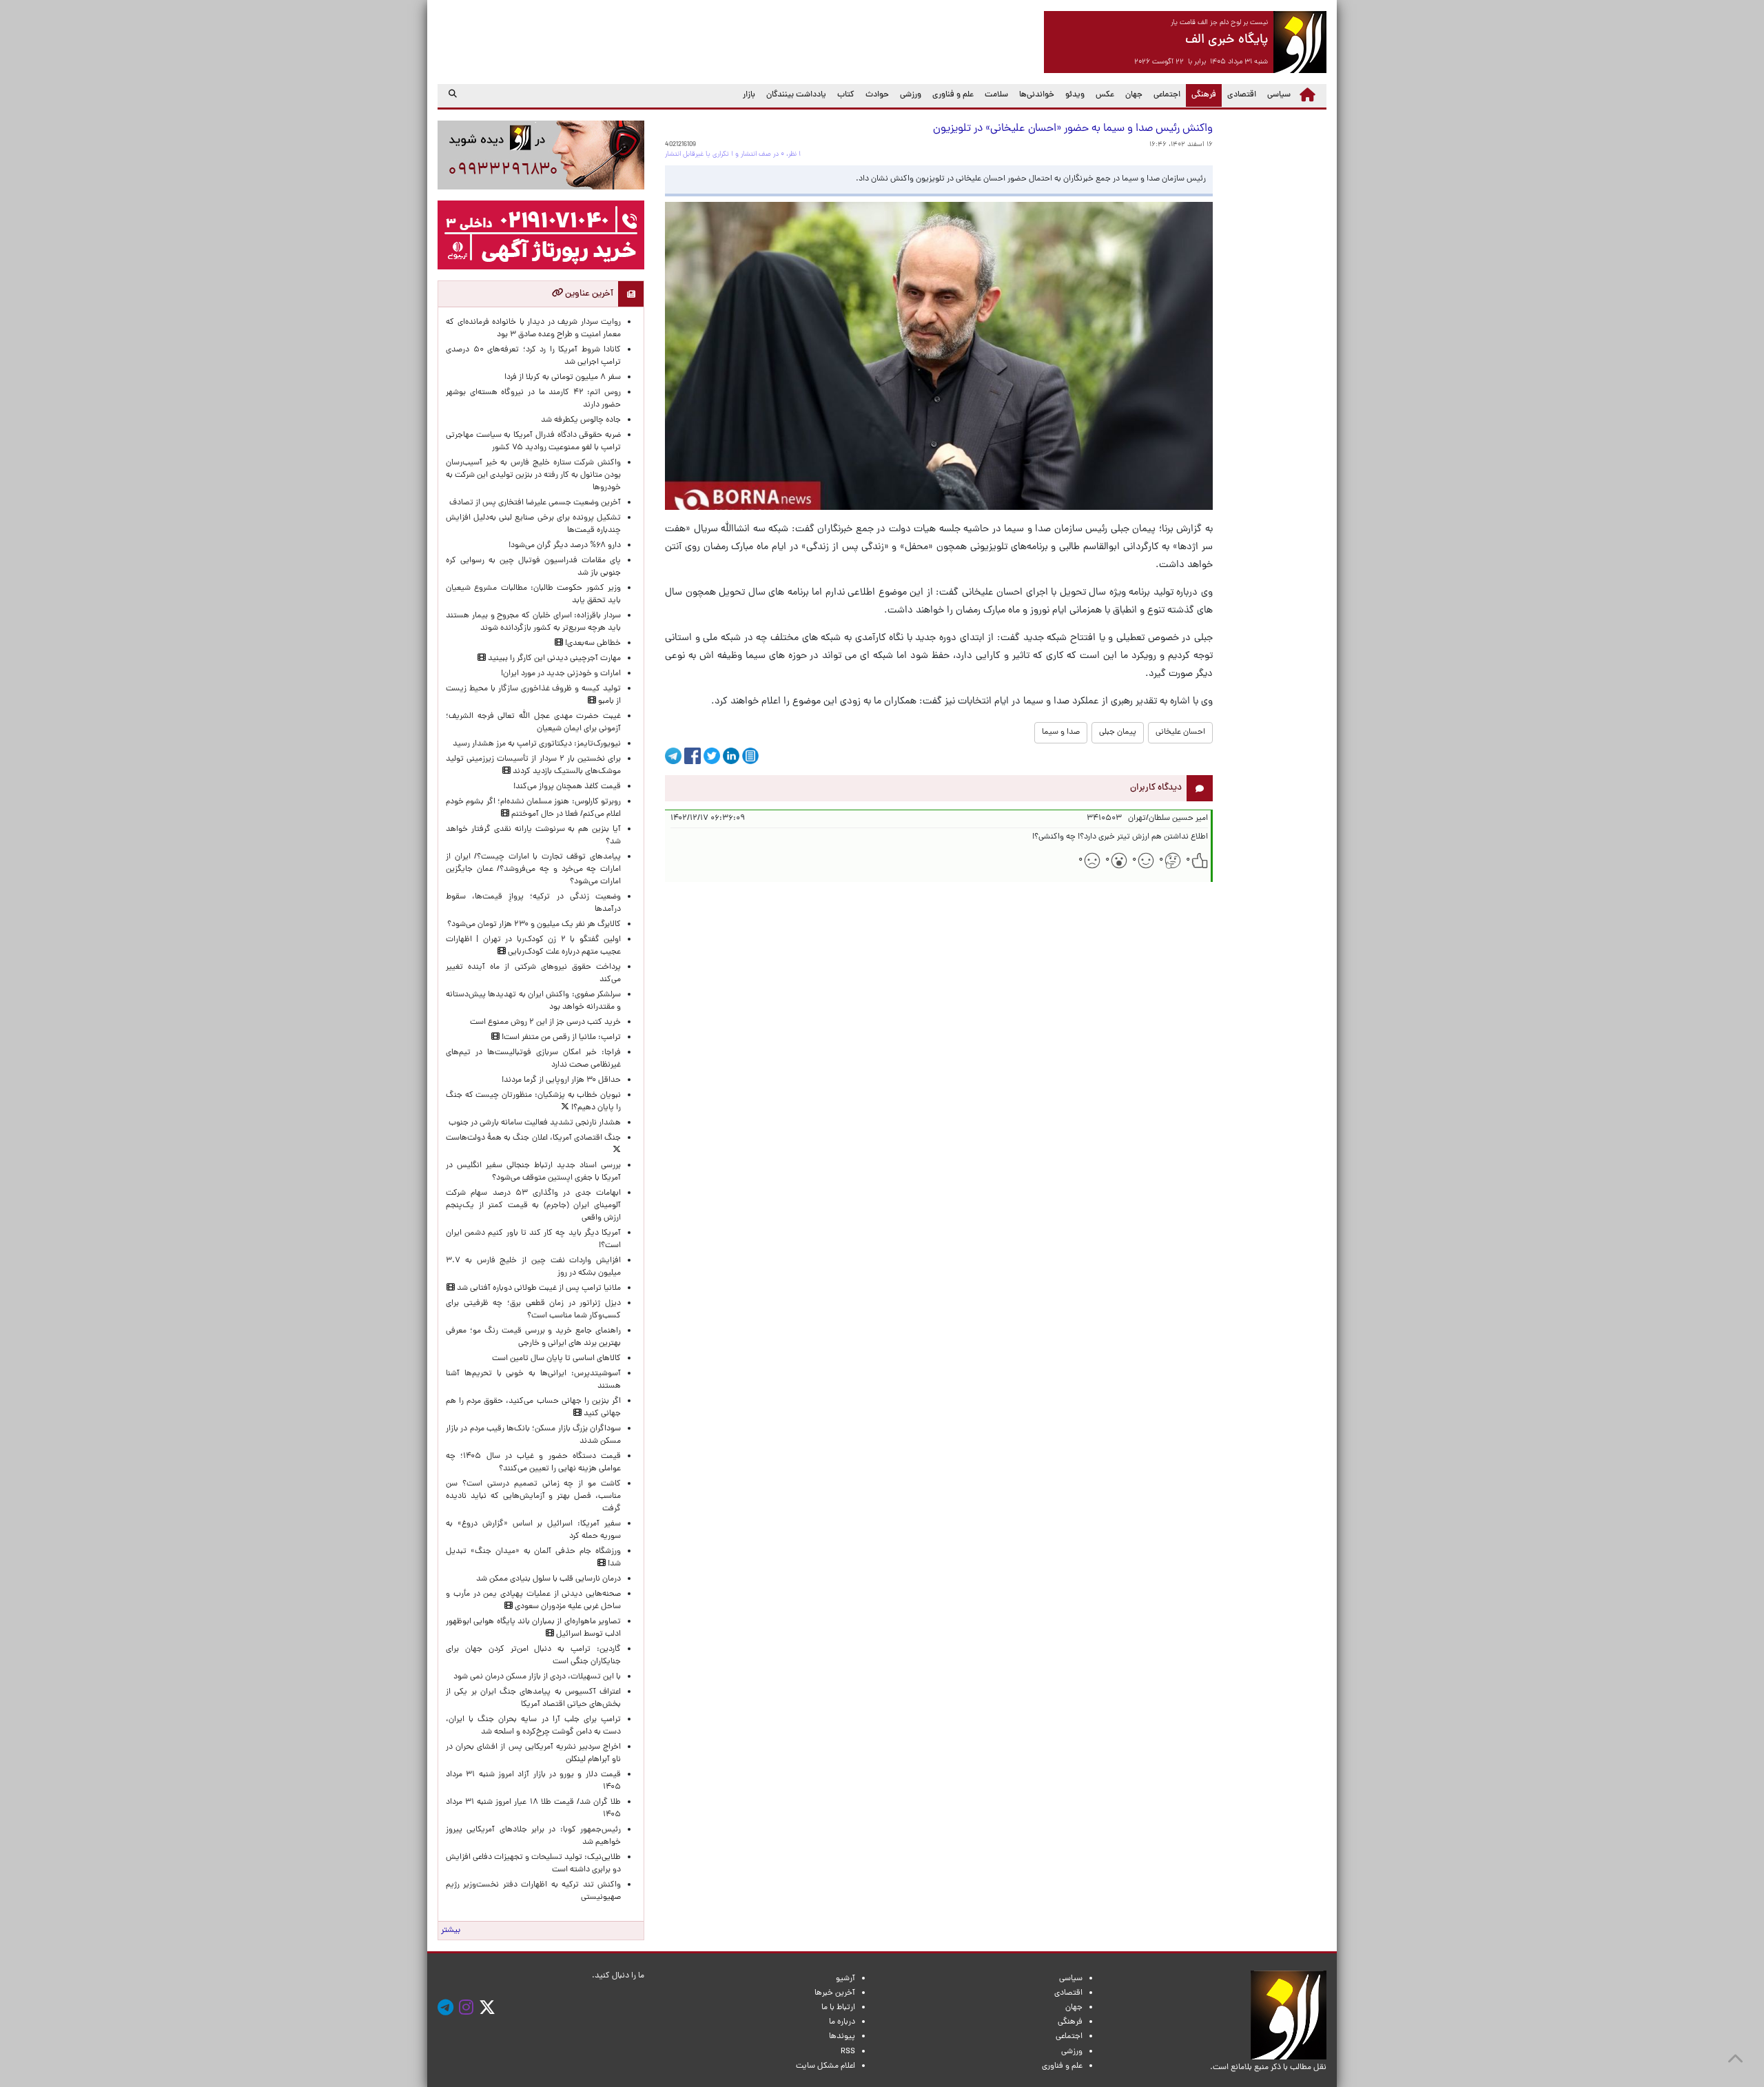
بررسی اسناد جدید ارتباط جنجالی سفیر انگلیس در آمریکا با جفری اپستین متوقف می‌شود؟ (533, 1172)
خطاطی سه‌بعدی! (592, 644)
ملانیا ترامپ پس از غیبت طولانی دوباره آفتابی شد (538, 1288)
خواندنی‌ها (1037, 95)
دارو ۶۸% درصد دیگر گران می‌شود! (565, 546)
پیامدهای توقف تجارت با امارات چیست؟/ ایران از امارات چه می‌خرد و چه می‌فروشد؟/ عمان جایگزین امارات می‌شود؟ (533, 870)
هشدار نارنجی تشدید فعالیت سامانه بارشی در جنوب (535, 1123)
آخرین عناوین (588, 294)
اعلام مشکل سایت (825, 2066)
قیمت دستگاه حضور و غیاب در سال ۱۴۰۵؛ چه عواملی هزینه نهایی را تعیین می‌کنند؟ (533, 1463)
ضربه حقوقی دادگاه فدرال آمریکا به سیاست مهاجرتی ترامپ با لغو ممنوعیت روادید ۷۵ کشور (533, 442)
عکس (1105, 95)
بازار (749, 95)
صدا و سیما (1061, 732)
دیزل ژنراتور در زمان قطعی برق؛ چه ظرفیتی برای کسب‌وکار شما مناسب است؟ (533, 1310)
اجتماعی (1167, 95)
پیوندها (842, 2037)
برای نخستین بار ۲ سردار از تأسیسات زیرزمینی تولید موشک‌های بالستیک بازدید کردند (533, 765)
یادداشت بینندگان (796, 95)
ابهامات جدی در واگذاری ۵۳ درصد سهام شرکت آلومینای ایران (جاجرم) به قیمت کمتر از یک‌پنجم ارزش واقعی (533, 1206)
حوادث (877, 95)
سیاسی (1279, 95)
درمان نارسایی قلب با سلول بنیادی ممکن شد (548, 1579)
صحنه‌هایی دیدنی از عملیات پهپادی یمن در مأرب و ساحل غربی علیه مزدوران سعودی (533, 1601)
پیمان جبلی (1118, 732)
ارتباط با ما (838, 2008)
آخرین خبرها (835, 1993)
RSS (848, 2052)
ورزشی (911, 95)
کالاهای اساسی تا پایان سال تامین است (556, 1359)
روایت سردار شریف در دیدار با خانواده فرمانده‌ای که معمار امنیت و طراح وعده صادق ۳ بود (533, 329)
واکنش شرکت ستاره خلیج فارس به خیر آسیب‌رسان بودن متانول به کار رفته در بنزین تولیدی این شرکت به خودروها (533, 475)
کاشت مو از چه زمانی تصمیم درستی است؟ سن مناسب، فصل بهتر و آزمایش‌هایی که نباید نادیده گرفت (533, 1497)
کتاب (846, 95)
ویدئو (1075, 95)
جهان (1134, 95)
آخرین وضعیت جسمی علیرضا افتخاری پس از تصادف (535, 503)
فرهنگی (1201, 95)
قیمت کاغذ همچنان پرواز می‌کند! (567, 787)
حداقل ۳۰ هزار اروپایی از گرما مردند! (561, 1080)
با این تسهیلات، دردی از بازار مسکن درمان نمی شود (537, 1677)
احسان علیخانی (1180, 732)
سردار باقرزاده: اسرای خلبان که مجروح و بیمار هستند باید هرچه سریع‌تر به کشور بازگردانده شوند (533, 622)
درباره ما (842, 2022)
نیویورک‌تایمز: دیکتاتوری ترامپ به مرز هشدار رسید (537, 744)
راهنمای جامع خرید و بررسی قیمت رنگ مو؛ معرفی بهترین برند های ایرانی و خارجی (533, 1337)
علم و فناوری (953, 95)
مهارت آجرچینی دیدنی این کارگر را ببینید (553, 659)
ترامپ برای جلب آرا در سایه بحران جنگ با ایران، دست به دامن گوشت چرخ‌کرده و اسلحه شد (533, 1726)
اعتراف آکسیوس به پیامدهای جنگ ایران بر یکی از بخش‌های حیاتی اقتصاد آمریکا (533, 1698)
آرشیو (845, 1979)
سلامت (996, 95)
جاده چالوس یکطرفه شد (581, 420)
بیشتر (451, 1931)
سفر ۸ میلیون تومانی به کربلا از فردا (563, 378)
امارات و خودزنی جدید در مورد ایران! (561, 674)
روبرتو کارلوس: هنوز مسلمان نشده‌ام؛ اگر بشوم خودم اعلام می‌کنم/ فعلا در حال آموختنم (533, 808)
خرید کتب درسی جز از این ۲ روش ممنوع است (545, 1022)
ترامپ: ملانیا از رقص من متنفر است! (560, 1038)
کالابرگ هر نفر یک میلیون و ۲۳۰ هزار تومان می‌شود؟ (534, 925)
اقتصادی (1242, 95)
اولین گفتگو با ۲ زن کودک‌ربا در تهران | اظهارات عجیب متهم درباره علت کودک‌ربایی (533, 946)
